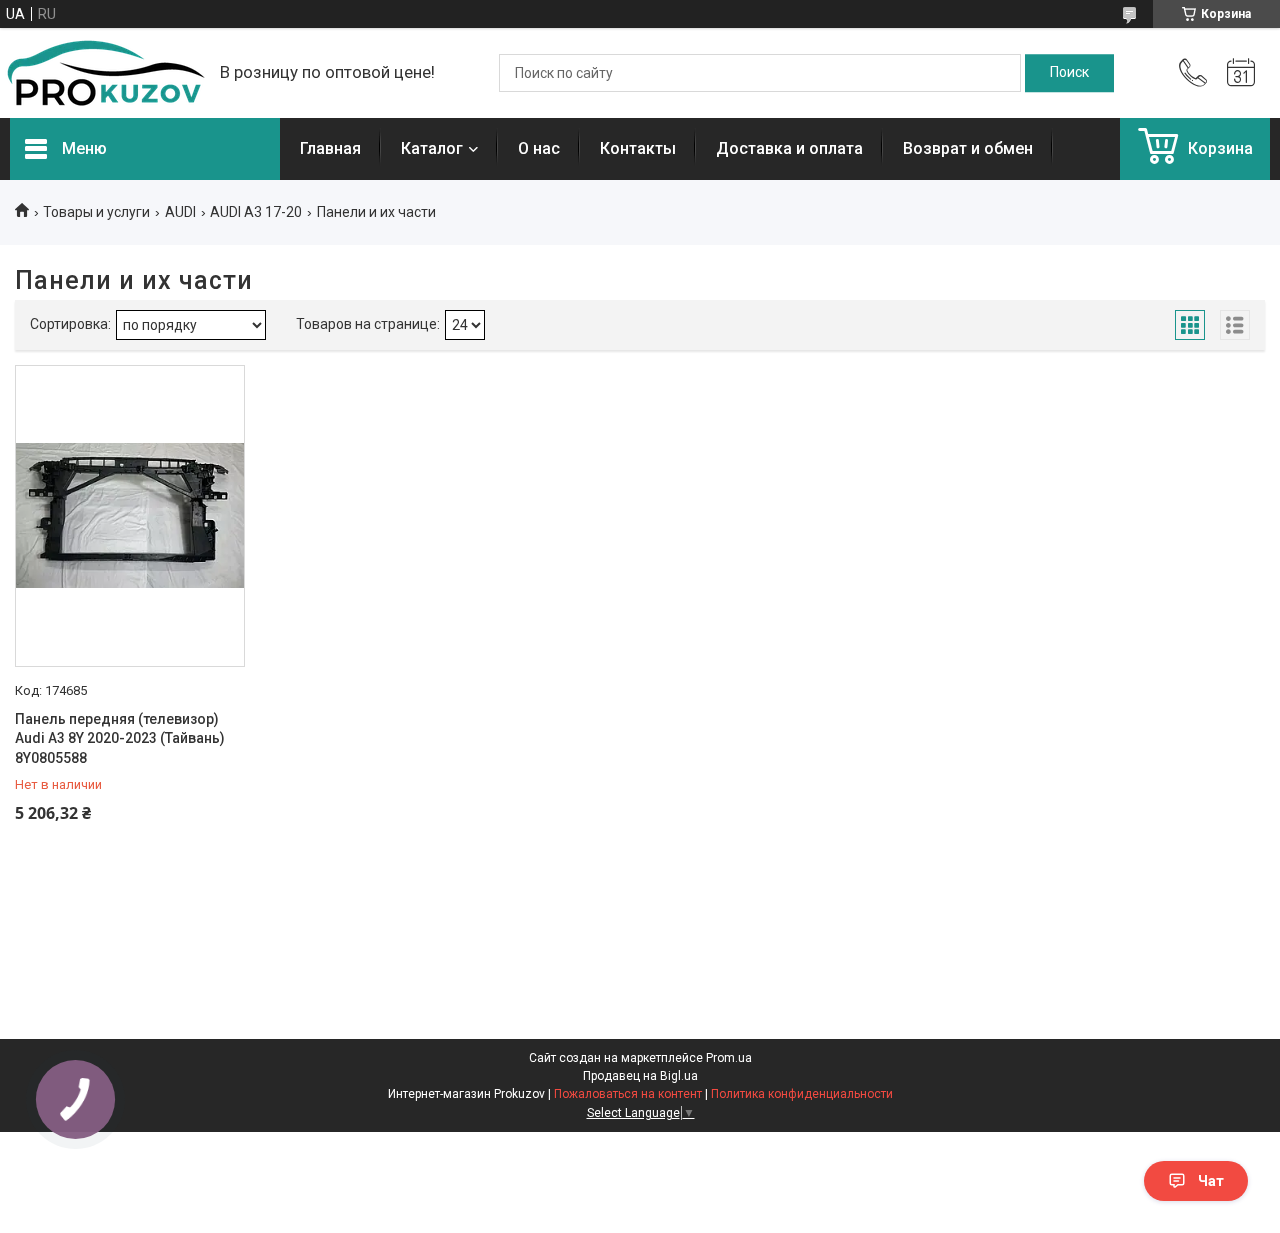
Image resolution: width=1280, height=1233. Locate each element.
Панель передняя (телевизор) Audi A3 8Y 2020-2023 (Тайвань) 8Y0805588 (120, 738)
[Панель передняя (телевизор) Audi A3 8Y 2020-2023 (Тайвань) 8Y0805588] (130, 516)
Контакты (638, 148)
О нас (539, 148)
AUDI (180, 212)
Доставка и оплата (789, 148)
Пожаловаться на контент (628, 1094)
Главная (330, 148)
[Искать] (1069, 73)
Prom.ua (729, 1058)
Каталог (432, 148)
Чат (1211, 1181)
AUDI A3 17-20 (256, 212)
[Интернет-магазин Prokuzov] (105, 73)
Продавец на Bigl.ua (640, 1076)
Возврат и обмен (968, 148)
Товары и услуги (96, 212)
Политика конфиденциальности (802, 1094)
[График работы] (1241, 73)
